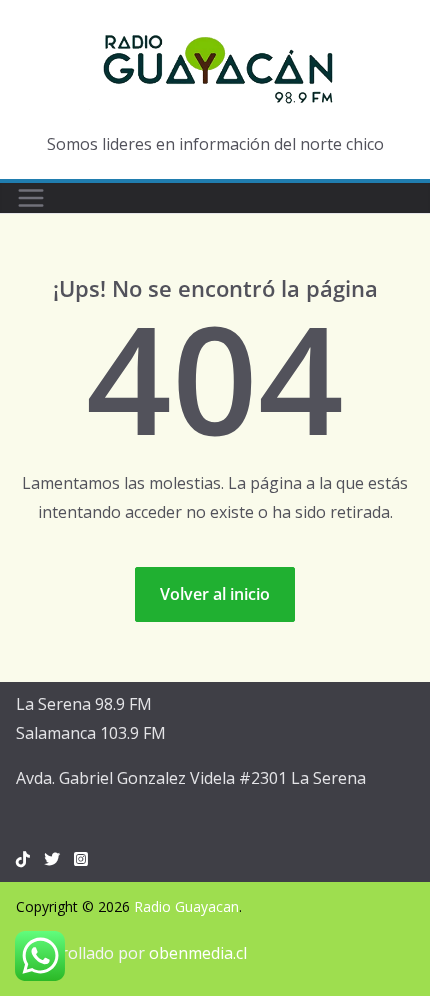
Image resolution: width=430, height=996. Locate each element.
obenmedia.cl (198, 953)
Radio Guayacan (186, 906)
